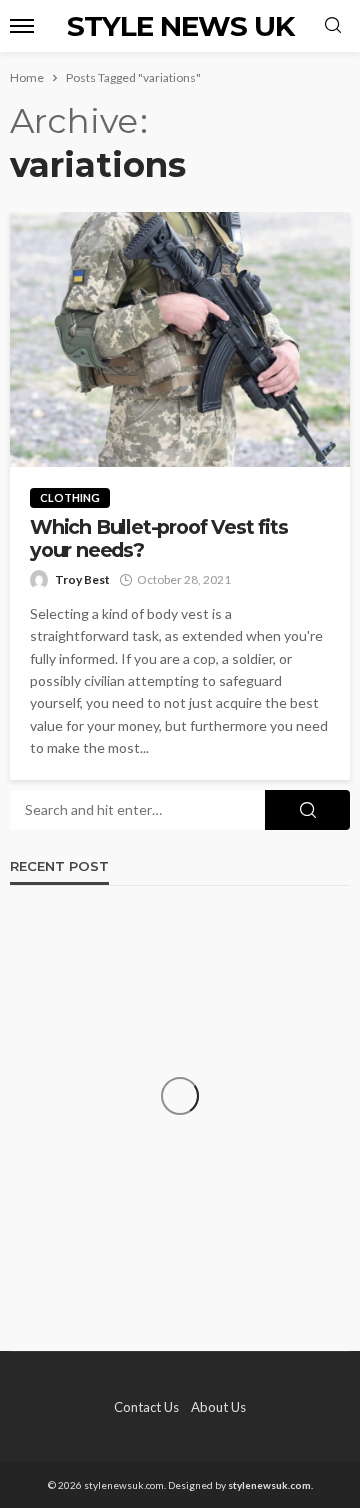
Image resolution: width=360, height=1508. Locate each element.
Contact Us (146, 1407)
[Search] (333, 26)
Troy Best (82, 579)
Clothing (70, 497)
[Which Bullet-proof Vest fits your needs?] (180, 339)
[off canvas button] (22, 26)
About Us (218, 1407)
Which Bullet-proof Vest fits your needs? (158, 539)
